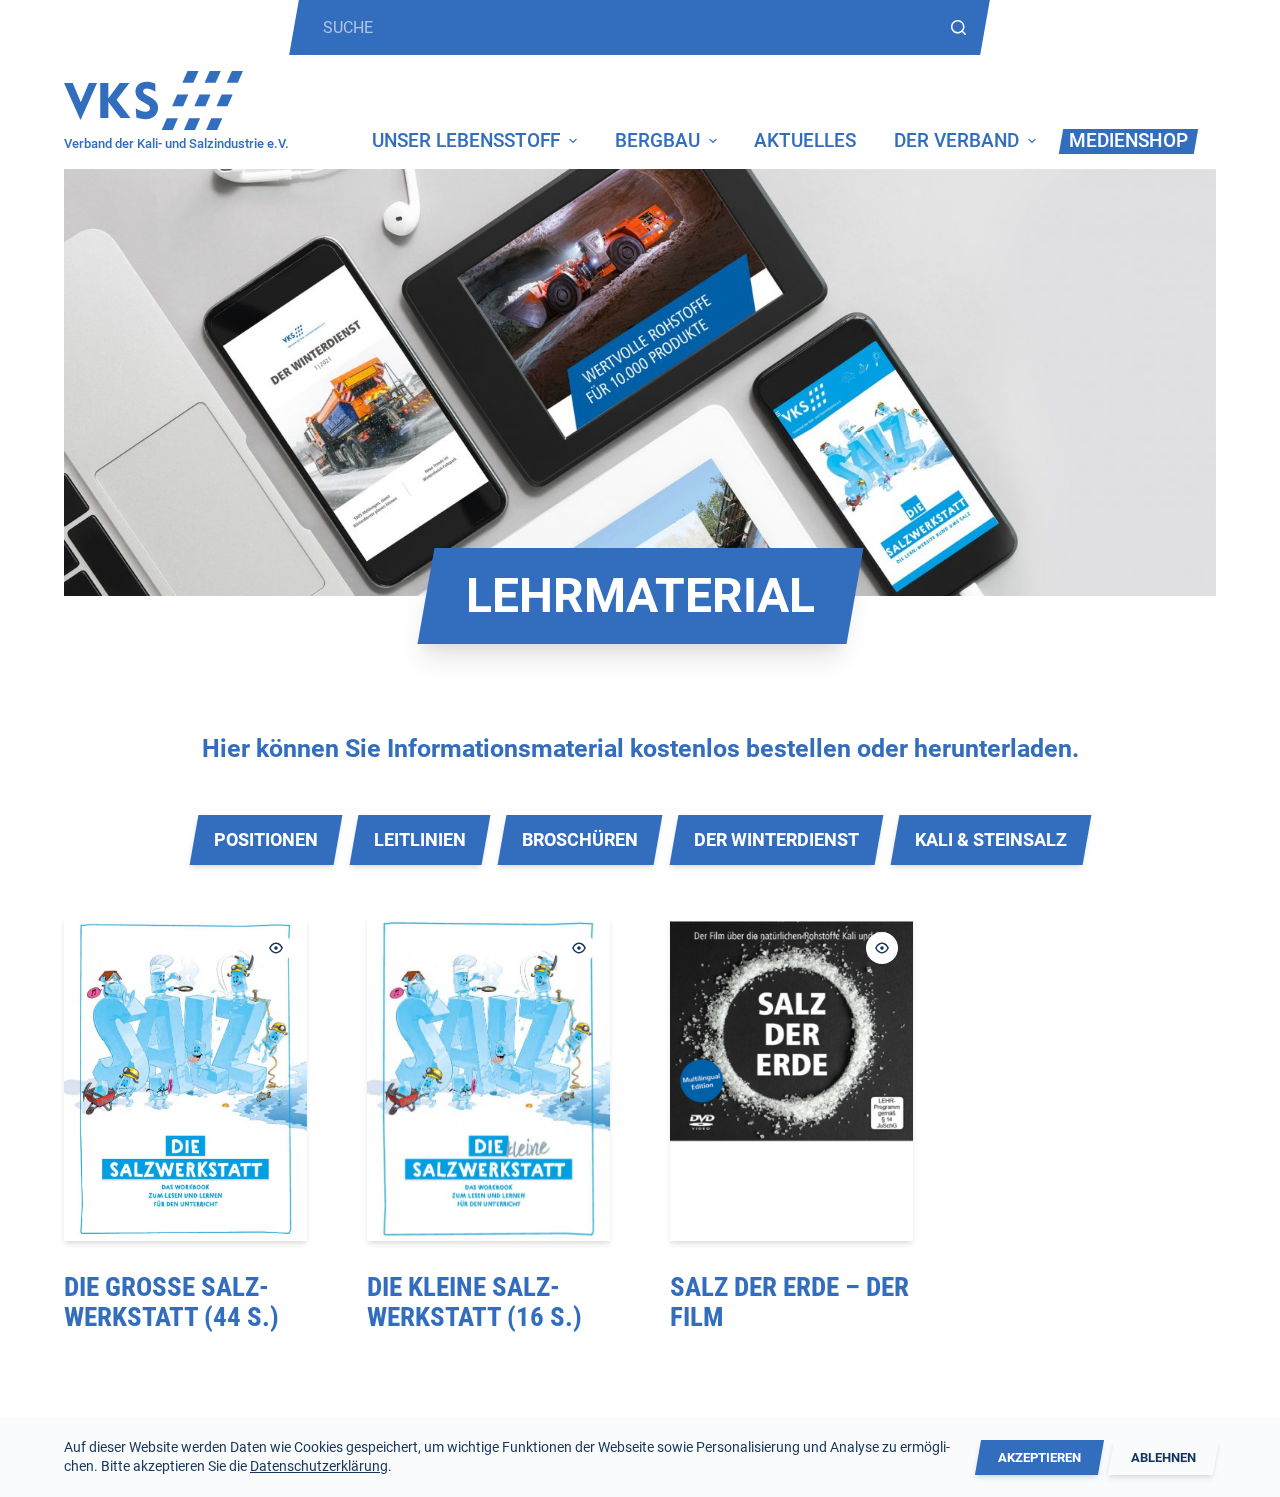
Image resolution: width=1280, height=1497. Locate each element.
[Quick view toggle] (276, 948)
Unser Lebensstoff (466, 140)
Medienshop (1128, 140)
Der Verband (956, 140)
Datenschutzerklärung (319, 1466)
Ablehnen (1163, 1457)
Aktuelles (805, 140)
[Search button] (958, 27)
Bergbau (657, 140)
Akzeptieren (1039, 1457)
